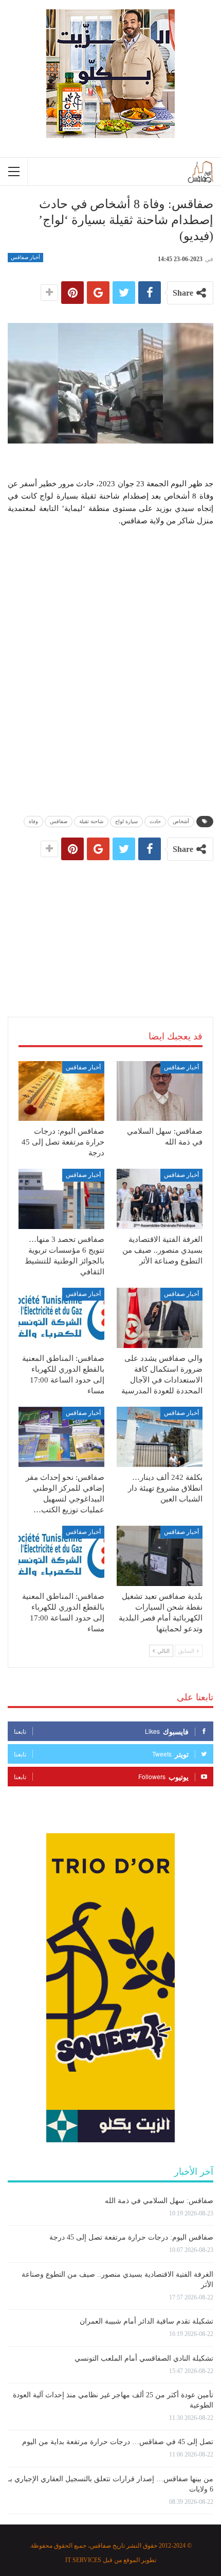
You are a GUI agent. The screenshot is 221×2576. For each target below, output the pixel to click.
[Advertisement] (110, 928)
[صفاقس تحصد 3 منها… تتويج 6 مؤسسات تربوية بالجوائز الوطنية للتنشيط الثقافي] (61, 1199)
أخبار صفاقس (25, 257)
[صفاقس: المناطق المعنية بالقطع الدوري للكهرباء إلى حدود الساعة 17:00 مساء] (61, 1318)
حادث (155, 821)
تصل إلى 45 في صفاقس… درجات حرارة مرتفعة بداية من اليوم (118, 2442)
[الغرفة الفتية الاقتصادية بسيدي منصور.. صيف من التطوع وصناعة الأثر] (160, 1199)
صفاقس (59, 821)
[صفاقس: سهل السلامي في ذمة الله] (160, 1091)
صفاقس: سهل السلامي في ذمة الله (159, 2201)
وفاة (33, 821)
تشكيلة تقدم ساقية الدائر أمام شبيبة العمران (146, 2321)
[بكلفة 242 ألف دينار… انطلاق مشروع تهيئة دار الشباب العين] (160, 1437)
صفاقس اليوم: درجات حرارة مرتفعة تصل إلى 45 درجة (131, 2237)
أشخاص (181, 821)
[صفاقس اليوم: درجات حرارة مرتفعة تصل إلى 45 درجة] (61, 1091)
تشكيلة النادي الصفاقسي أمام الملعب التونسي (144, 2358)
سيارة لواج (126, 821)
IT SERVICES (83, 2560)
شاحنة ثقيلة (91, 821)
